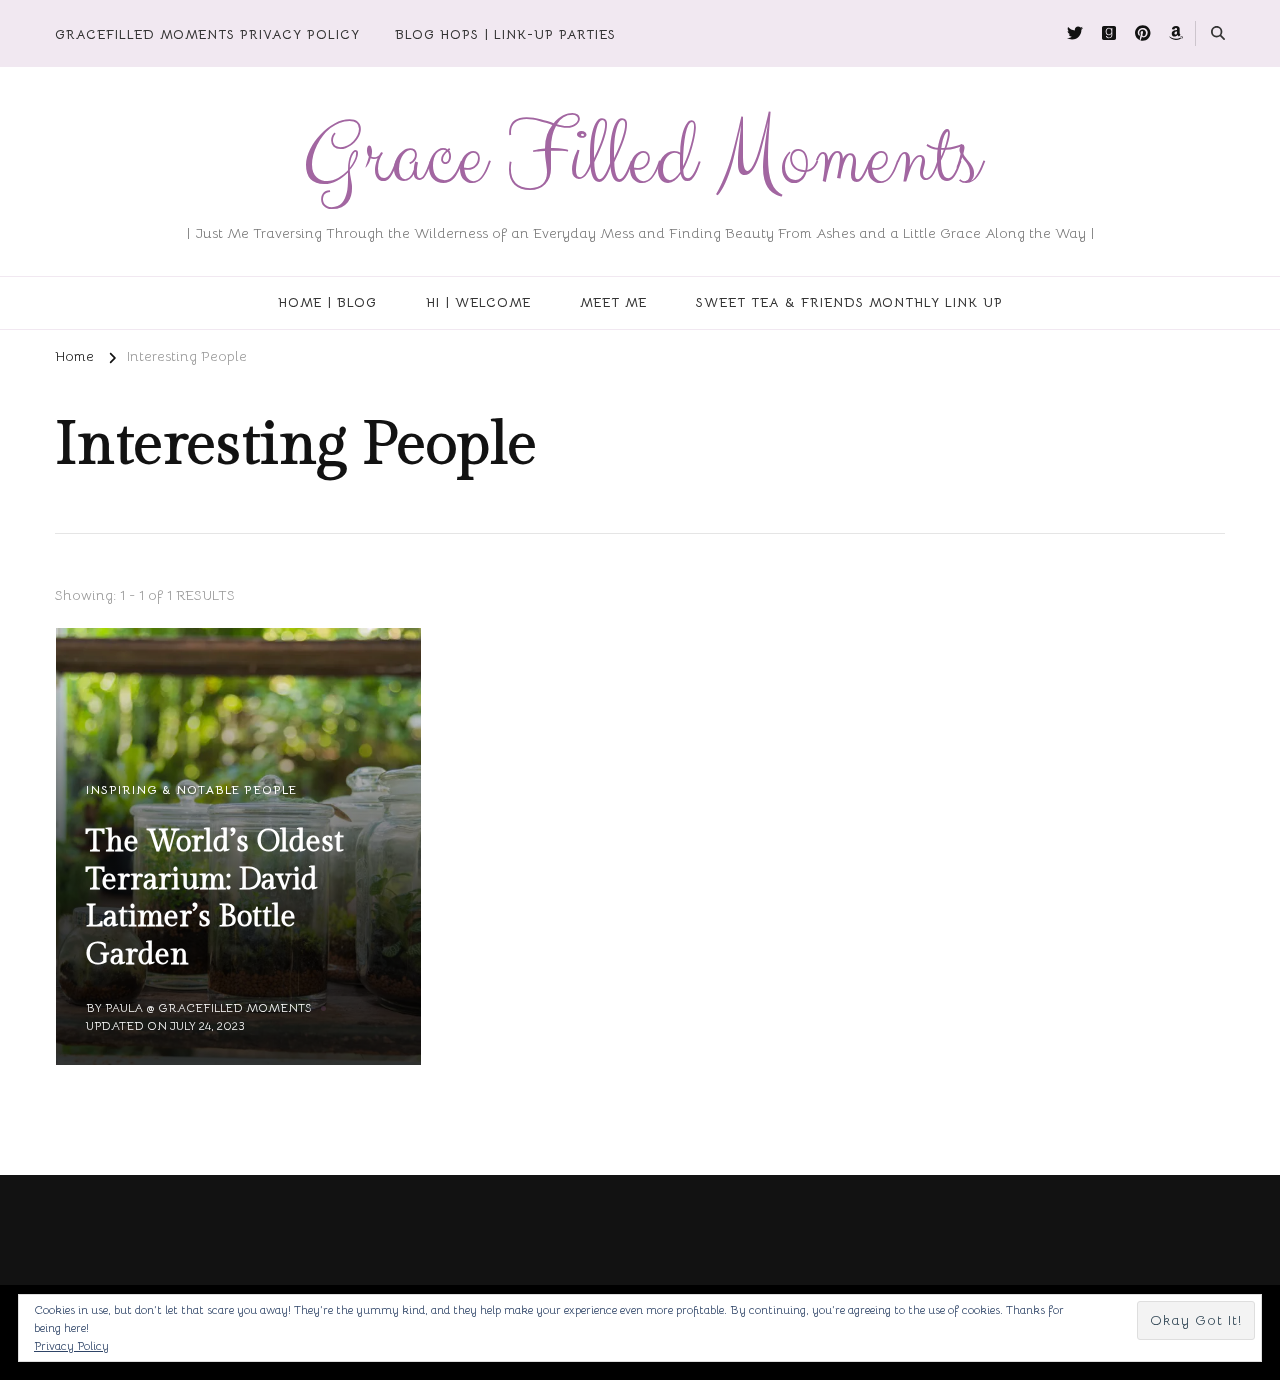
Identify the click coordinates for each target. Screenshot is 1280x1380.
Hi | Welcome (478, 302)
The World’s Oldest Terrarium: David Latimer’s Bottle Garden (215, 898)
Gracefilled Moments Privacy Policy (207, 34)
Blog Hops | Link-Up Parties (505, 34)
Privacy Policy (71, 1345)
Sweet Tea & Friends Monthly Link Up (849, 302)
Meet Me (613, 302)
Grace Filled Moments (640, 158)
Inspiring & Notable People (191, 789)
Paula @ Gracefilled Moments (208, 1007)
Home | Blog (327, 302)
